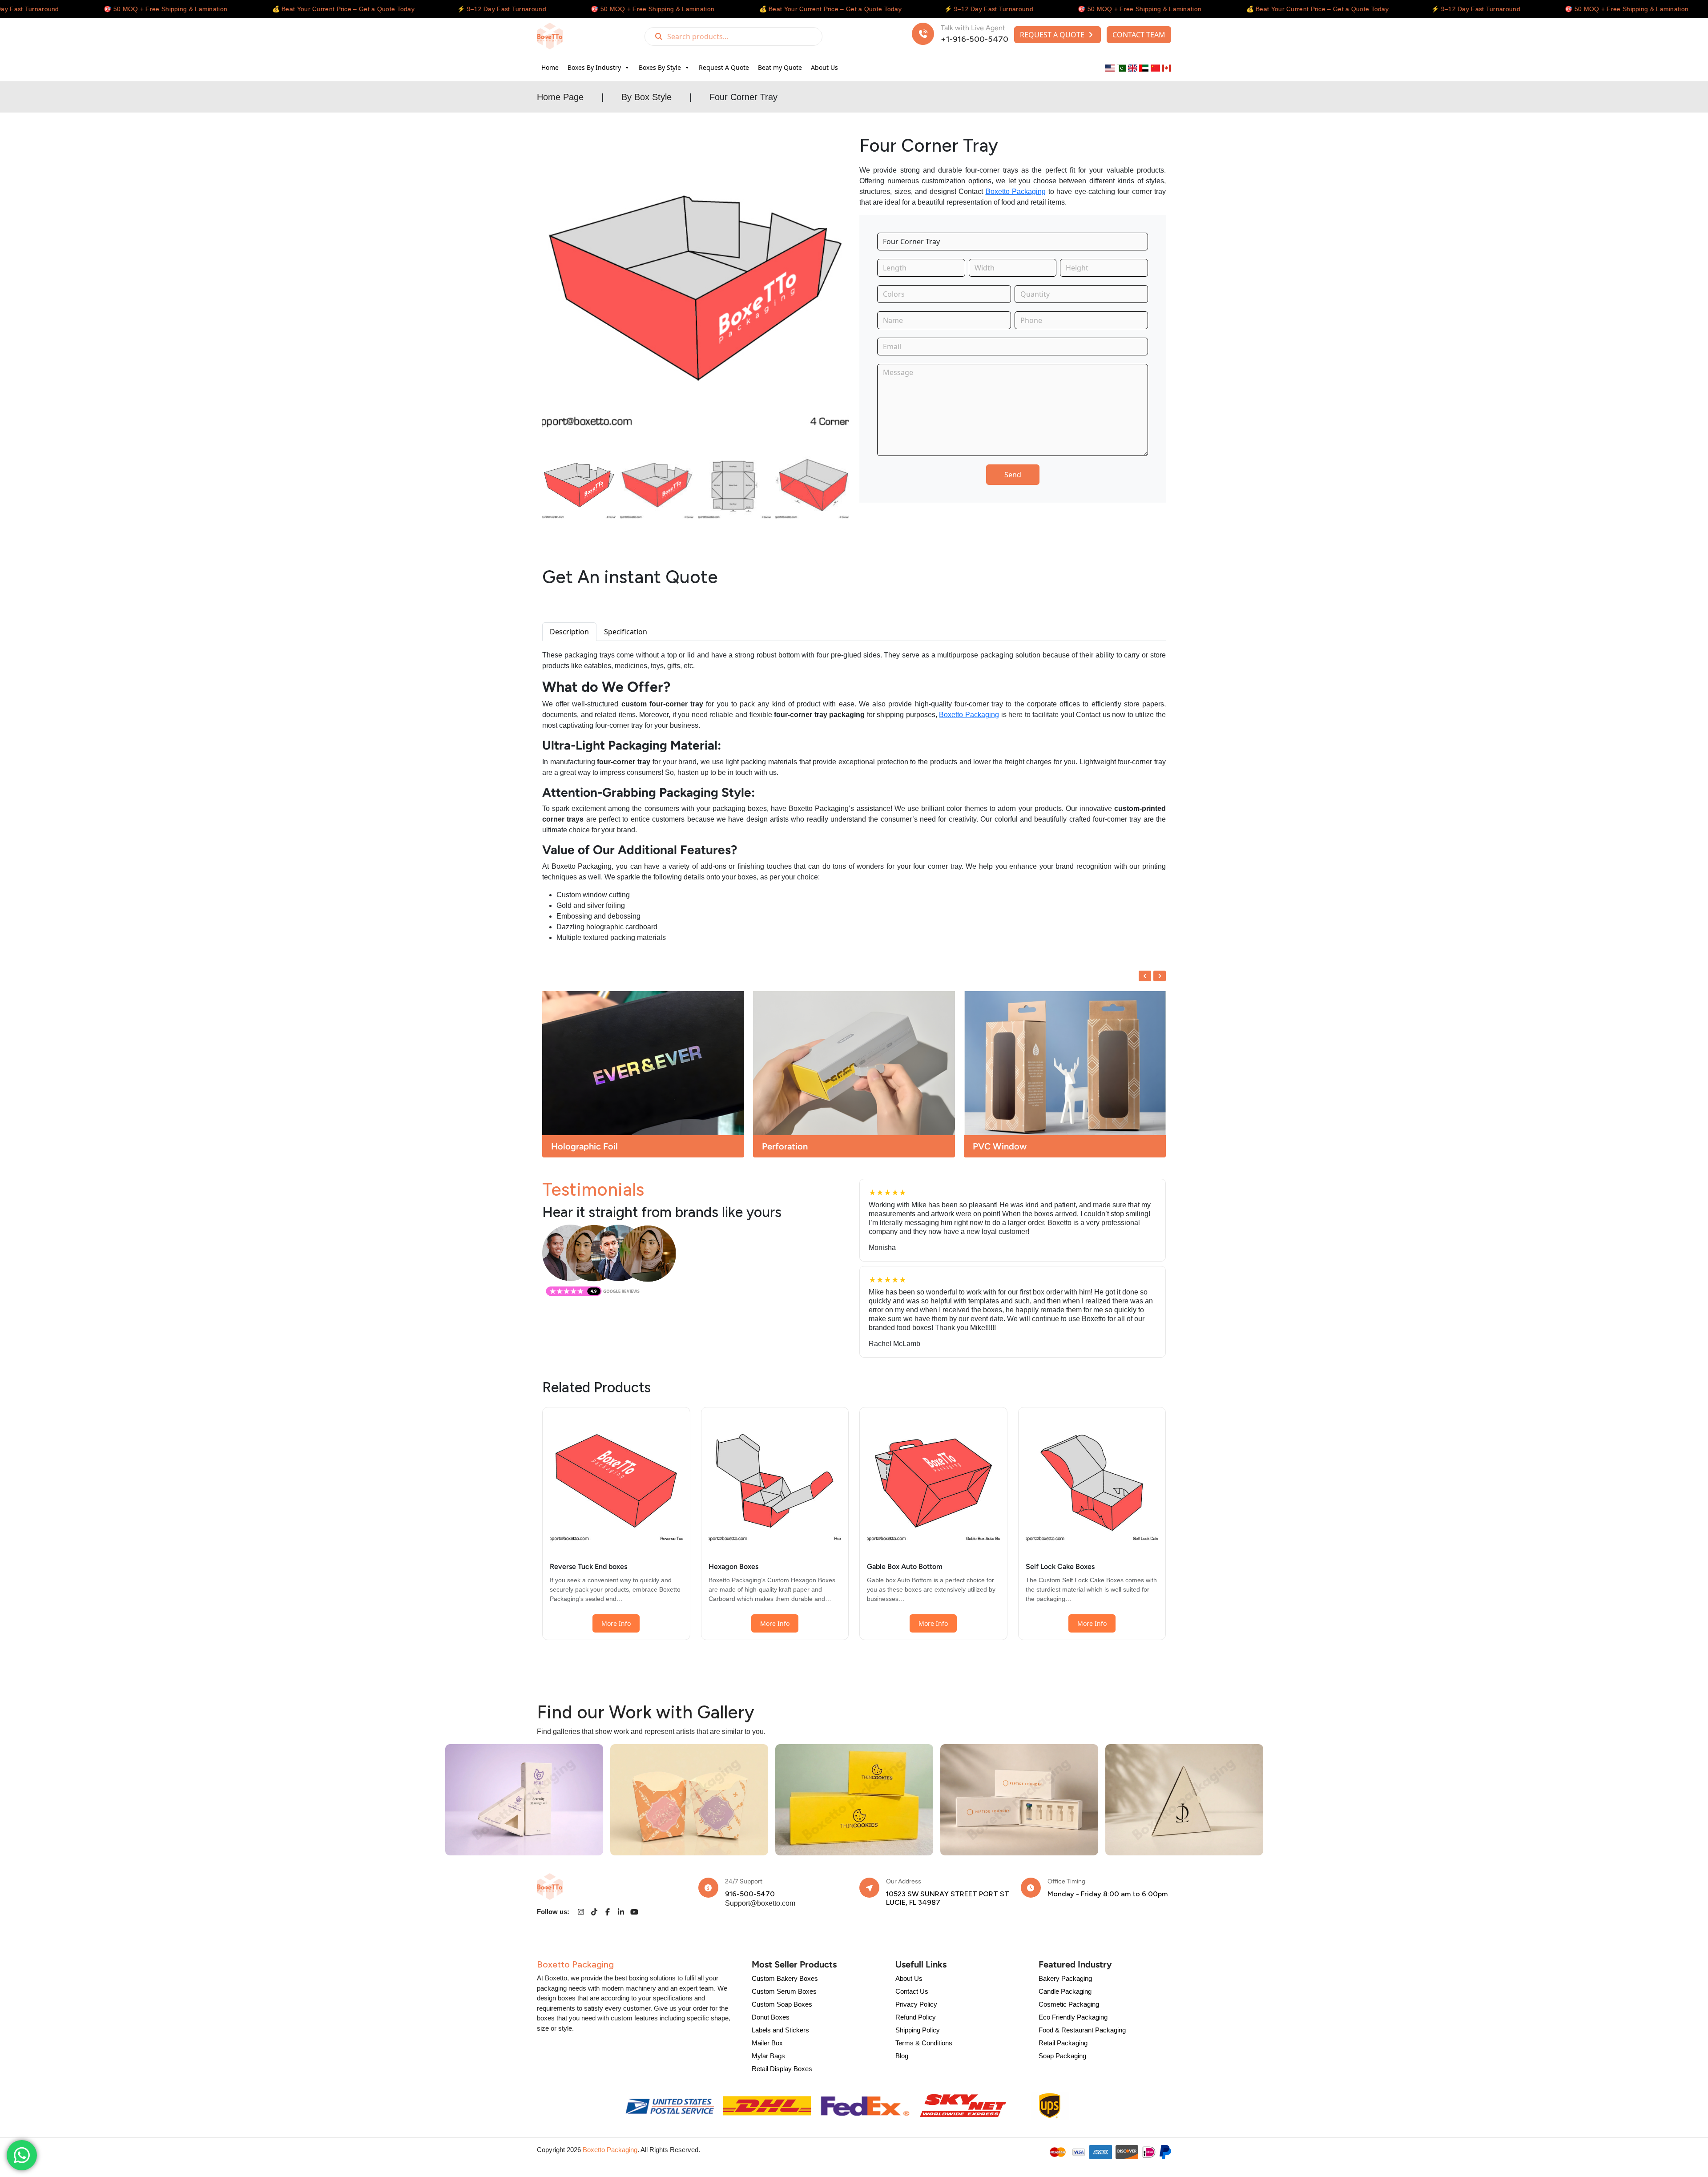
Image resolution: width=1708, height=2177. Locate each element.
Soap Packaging (1062, 2056)
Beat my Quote (780, 67)
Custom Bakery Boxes (785, 1978)
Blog (902, 2056)
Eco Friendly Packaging (1073, 2017)
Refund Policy (916, 2017)
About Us (824, 67)
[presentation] (1145, 976)
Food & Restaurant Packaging (1082, 2030)
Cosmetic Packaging (1069, 2004)
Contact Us (912, 1991)
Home (550, 67)
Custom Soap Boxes (782, 2004)
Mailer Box (767, 2043)
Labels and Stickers (780, 2030)
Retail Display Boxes (782, 2069)
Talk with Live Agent (973, 28)
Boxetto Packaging (1016, 191)
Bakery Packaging (1065, 1978)
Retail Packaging (1063, 2043)
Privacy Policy (916, 2004)
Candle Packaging (1065, 1991)
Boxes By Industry (594, 67)
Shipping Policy (918, 2030)
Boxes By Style (660, 67)
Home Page (560, 97)
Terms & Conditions (924, 2043)
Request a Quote (1053, 35)
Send (1013, 475)
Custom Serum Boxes (784, 1991)
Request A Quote (724, 67)
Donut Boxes (771, 2017)
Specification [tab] (626, 632)
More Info (616, 1623)
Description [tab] (569, 632)
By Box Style (647, 97)
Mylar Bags (768, 2056)
